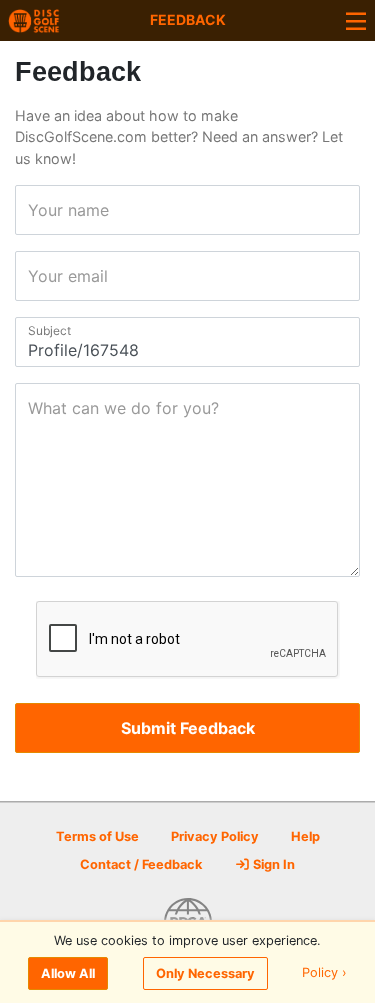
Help (305, 836)
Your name (34, 210)
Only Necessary (205, 973)
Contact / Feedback (141, 864)
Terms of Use (97, 836)
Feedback (188, 19)
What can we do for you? (34, 408)
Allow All (68, 973)
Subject (34, 330)
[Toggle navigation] (356, 20)
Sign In (272, 864)
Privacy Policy (215, 836)
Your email (34, 276)
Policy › (324, 973)
